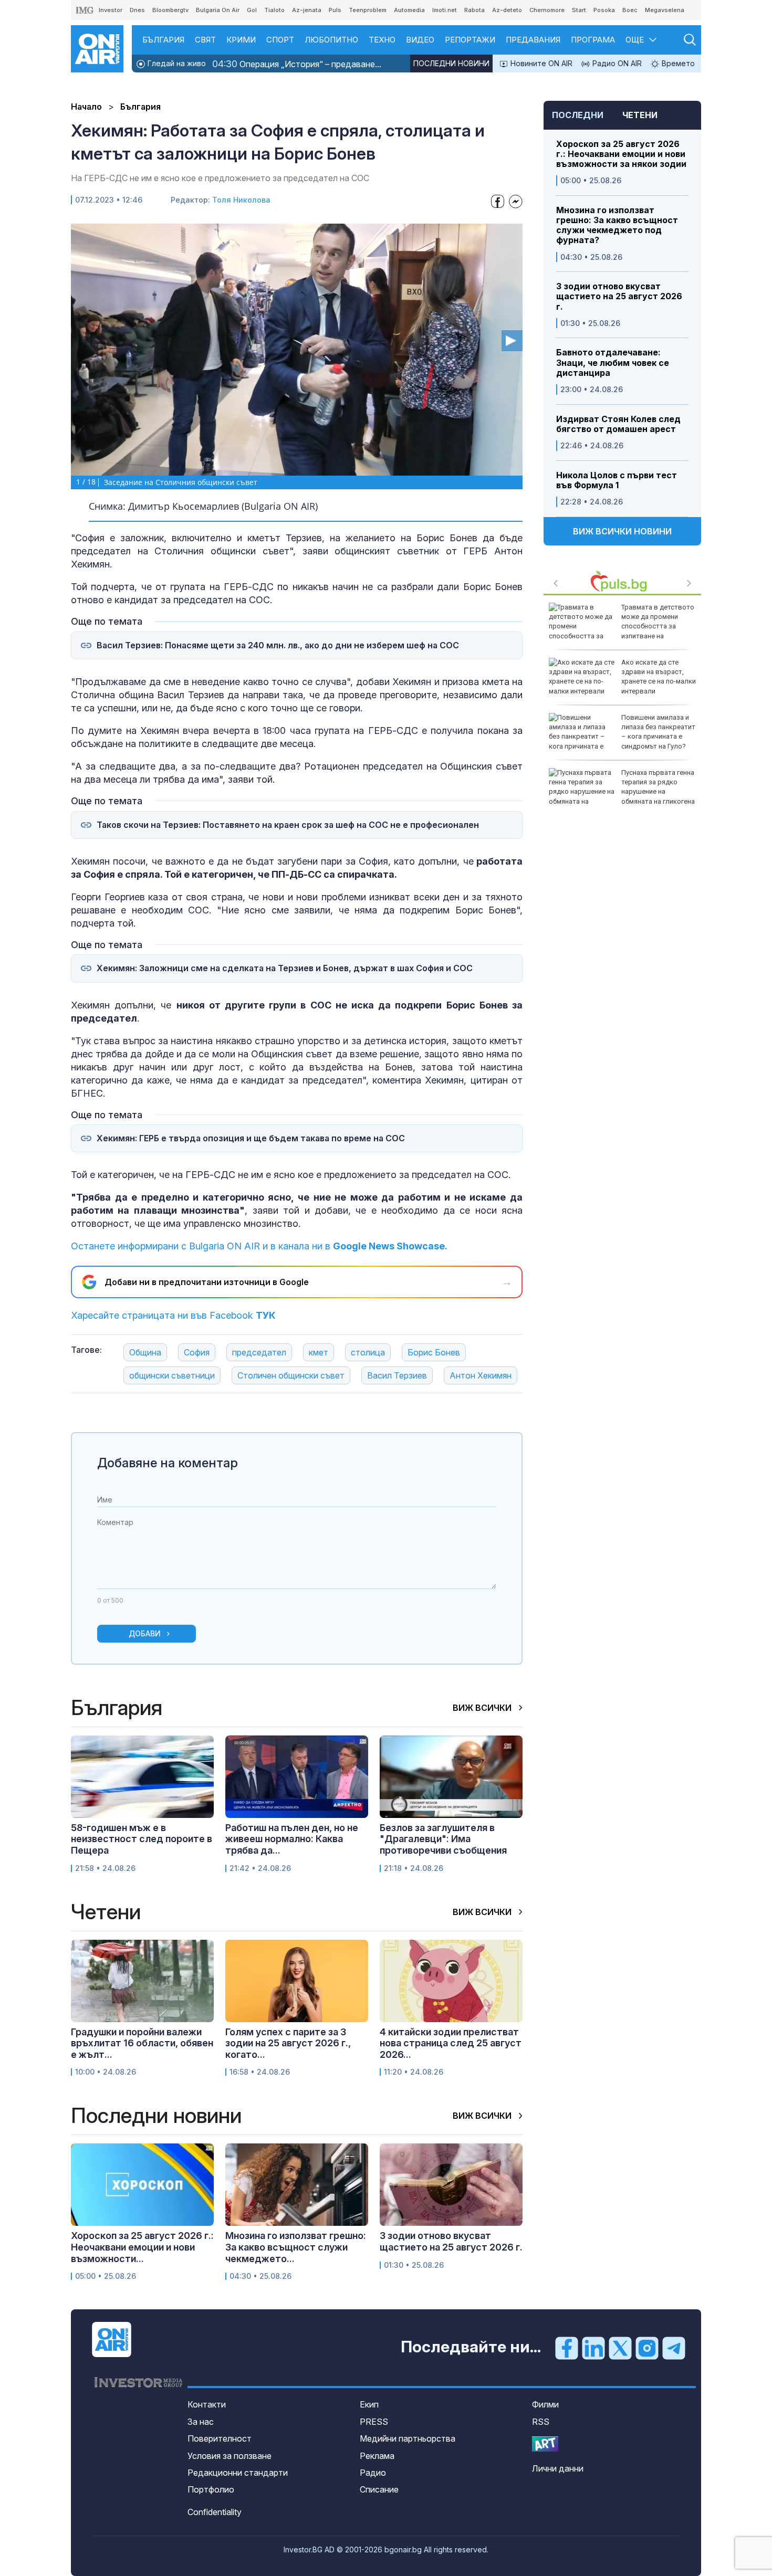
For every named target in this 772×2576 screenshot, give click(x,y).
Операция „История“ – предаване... (297, 64)
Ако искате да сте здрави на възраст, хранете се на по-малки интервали (659, 677)
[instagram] (647, 2348)
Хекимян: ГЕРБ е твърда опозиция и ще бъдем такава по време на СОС (251, 1138)
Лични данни (558, 2468)
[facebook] (567, 2348)
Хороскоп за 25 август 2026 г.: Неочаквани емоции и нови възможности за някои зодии (621, 154)
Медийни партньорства (408, 2438)
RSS (541, 2422)
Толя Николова (241, 200)
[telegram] (674, 2348)
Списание (379, 2489)
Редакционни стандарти (238, 2473)
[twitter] (620, 2348)
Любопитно (331, 40)
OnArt (545, 2444)
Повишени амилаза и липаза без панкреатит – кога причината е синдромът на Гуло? (658, 732)
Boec (630, 10)
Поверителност (220, 2438)
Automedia (409, 10)
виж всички (483, 1708)
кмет (319, 1352)
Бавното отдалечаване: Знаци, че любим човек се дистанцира (613, 362)
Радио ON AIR (616, 63)
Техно (382, 40)
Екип (369, 2404)
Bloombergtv (170, 10)
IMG (85, 10)
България (163, 40)
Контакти (207, 2404)
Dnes (137, 10)
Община (145, 1352)
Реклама (377, 2456)
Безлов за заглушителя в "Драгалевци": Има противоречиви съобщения (443, 1839)
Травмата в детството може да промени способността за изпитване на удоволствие (622, 626)
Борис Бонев (434, 1352)
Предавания (533, 40)
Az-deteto (507, 10)
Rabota (474, 10)
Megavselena (665, 10)
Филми (545, 2404)
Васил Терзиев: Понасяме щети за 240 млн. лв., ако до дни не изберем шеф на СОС (278, 645)
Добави (145, 1633)
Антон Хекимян (481, 1375)
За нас (201, 2422)
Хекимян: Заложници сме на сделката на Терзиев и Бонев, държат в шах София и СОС (285, 968)
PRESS (374, 2422)
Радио (373, 2473)
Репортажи (470, 40)
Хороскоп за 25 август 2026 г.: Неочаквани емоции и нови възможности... (142, 2247)
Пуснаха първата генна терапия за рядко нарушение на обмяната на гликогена (658, 787)
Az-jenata (307, 10)
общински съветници (172, 1375)
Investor (111, 10)
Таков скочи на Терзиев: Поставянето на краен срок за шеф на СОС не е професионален (288, 825)
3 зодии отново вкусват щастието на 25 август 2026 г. (619, 296)
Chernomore (547, 10)
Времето (677, 63)
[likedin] (593, 2348)
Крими (241, 40)
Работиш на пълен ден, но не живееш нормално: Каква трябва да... (292, 1839)
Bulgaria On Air (218, 10)
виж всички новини (622, 531)
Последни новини (451, 63)
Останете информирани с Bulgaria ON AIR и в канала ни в (259, 1246)
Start (579, 10)
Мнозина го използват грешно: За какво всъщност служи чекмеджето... (296, 2247)
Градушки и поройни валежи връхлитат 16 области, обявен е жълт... (142, 2043)
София (197, 1352)
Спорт (280, 40)
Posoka (604, 10)
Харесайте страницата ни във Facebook (173, 1315)
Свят (205, 40)
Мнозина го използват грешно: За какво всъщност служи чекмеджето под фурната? (617, 225)
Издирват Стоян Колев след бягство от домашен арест (618, 424)
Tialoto (274, 10)
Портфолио (211, 2489)
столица (368, 1352)
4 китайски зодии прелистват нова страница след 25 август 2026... (451, 2043)
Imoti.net (445, 10)
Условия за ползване (229, 2456)
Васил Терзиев (397, 1375)
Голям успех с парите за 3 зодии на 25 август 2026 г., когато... (288, 2043)
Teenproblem (368, 10)
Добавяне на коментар (168, 1463)
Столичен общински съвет (291, 1375)
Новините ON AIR (540, 63)
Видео (420, 40)
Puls (335, 10)
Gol (252, 10)
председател (259, 1352)
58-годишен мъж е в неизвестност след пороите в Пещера (142, 1839)
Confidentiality (215, 2512)
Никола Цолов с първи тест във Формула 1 (617, 480)
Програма (593, 40)
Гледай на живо (176, 63)
